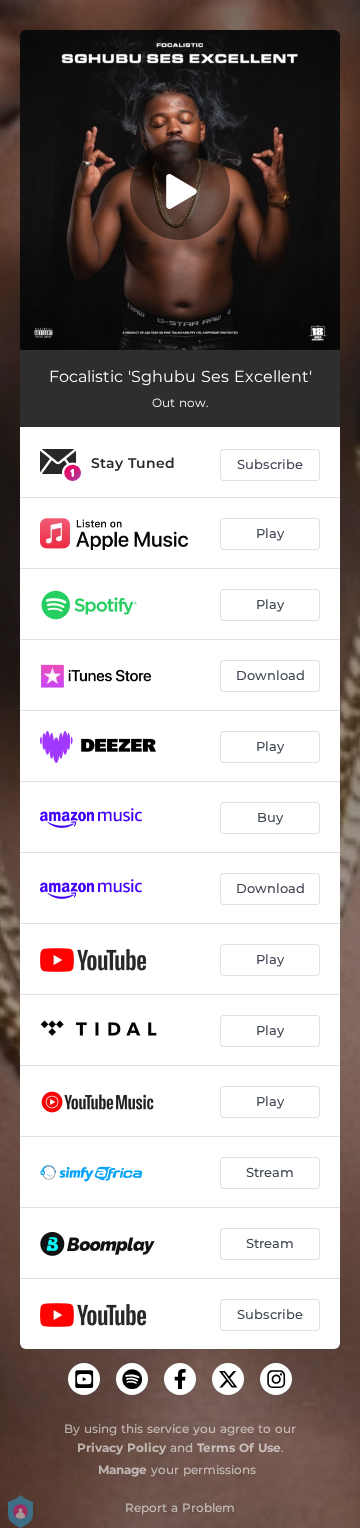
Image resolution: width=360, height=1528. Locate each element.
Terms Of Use (239, 1447)
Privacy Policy (121, 1447)
